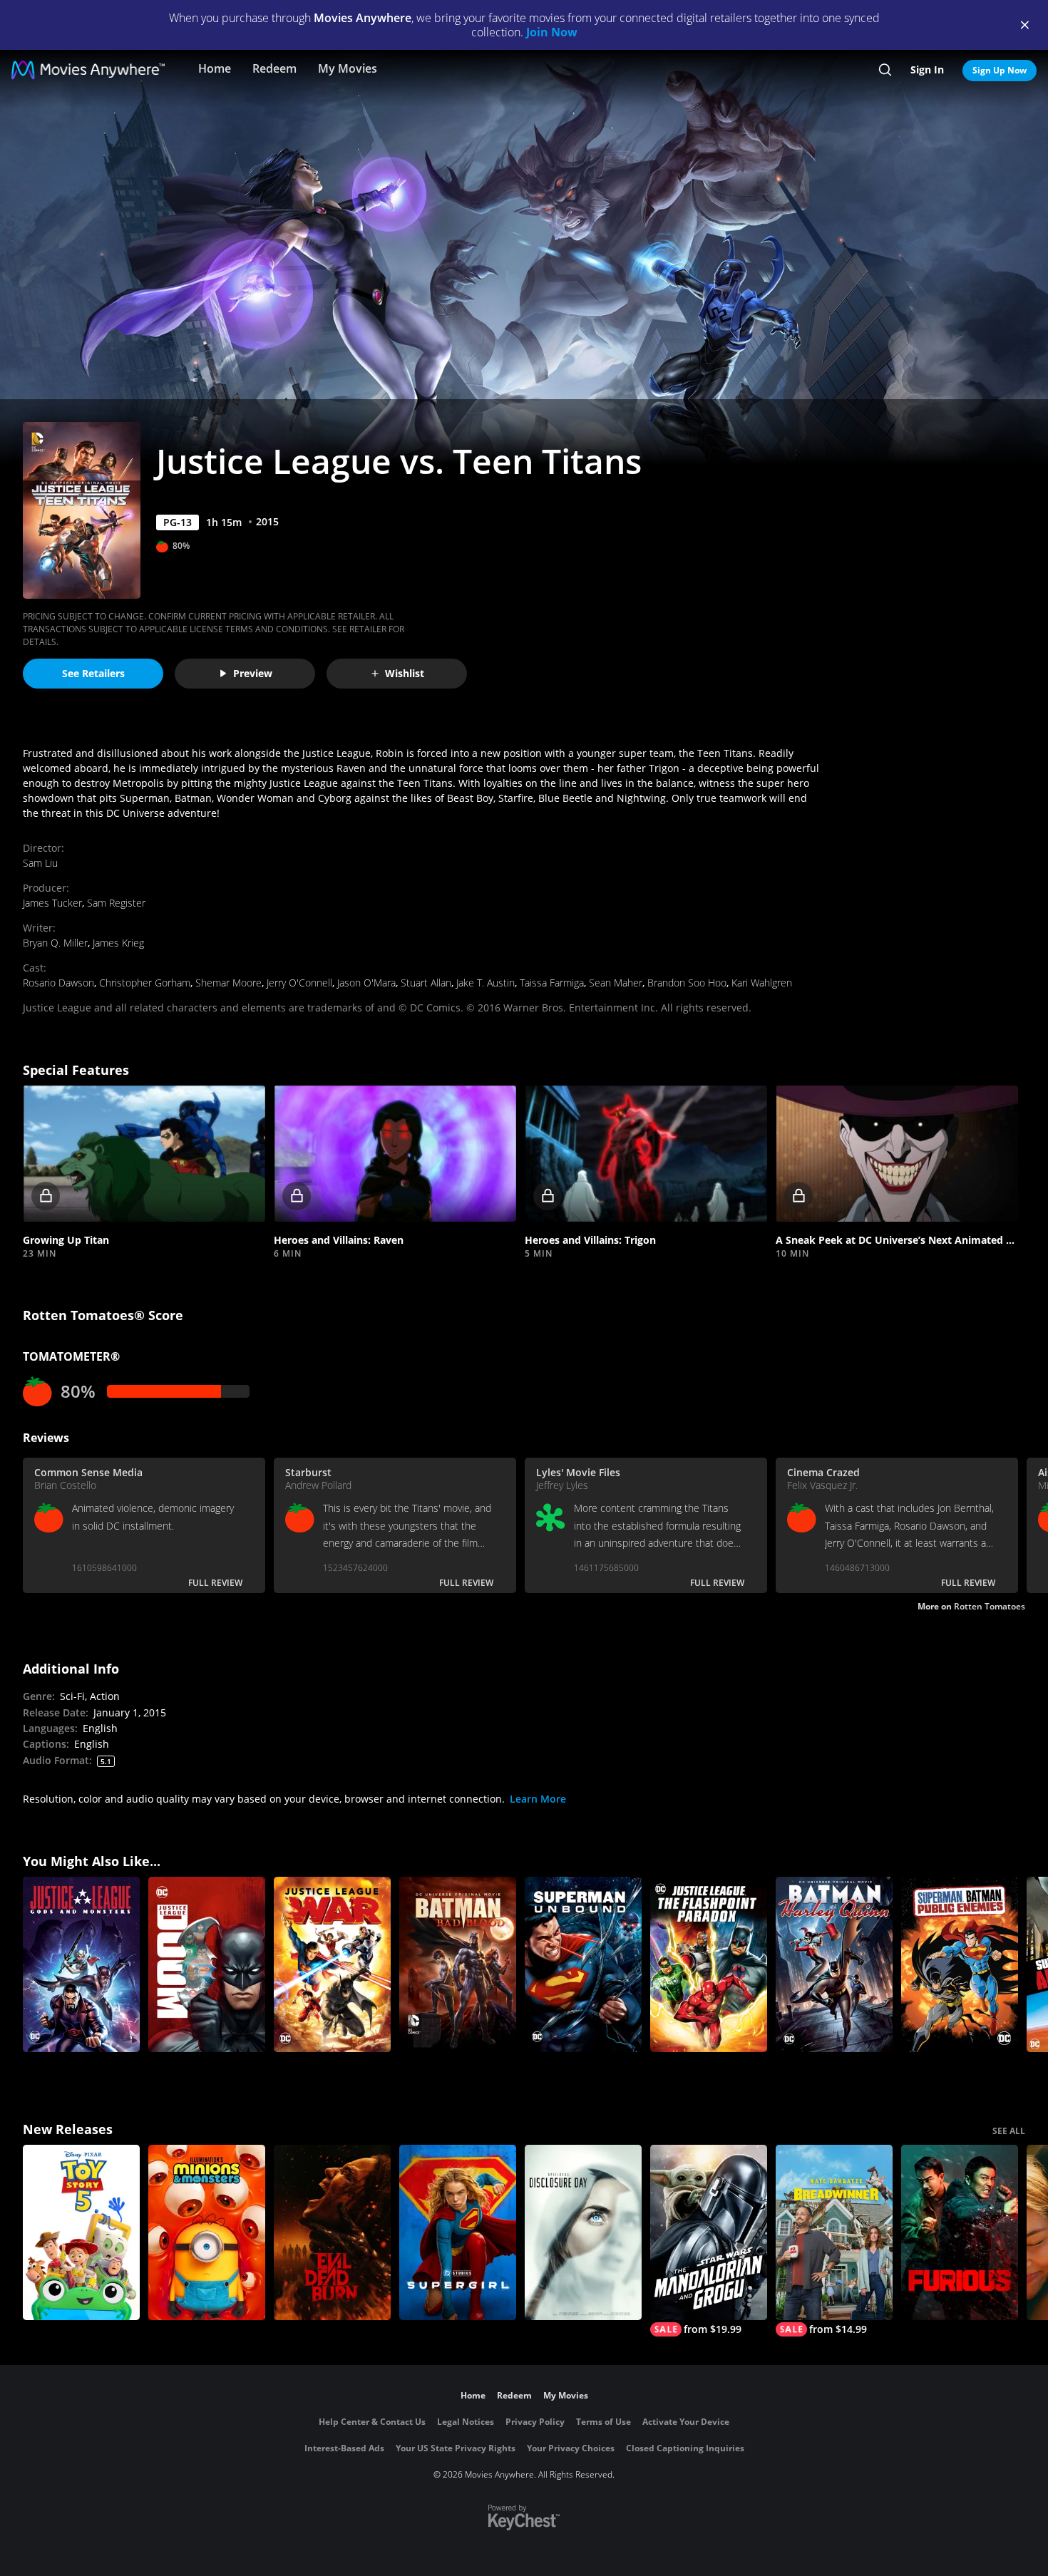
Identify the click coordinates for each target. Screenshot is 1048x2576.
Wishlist (405, 673)
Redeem (274, 68)
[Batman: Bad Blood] (458, 1964)
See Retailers (93, 673)
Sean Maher (616, 983)
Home (215, 68)
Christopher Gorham (145, 983)
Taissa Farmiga (552, 983)
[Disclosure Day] (583, 2232)
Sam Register (116, 903)
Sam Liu (40, 863)
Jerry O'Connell (299, 983)
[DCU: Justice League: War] (332, 1964)
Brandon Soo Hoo (687, 983)
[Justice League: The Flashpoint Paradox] (709, 1964)
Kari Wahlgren (762, 983)
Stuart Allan (426, 983)
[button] (144, 1154)
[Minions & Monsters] (207, 2232)
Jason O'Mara (366, 983)
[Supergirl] (458, 2232)
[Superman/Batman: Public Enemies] (960, 1964)
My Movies (348, 68)
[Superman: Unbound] (583, 1964)
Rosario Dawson (58, 983)
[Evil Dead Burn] (332, 2232)
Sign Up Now (1000, 70)
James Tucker (52, 903)
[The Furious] (960, 2232)
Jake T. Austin (486, 983)
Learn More (538, 1799)
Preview (253, 673)
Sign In (927, 69)
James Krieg (118, 943)
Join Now (552, 32)
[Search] (885, 70)
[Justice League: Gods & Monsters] (81, 1964)
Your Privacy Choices (571, 2448)
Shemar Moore (228, 983)
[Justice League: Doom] (207, 1964)
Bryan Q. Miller (55, 943)
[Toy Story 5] (81, 2232)
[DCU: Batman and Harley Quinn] (834, 1964)
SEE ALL (1009, 2131)
